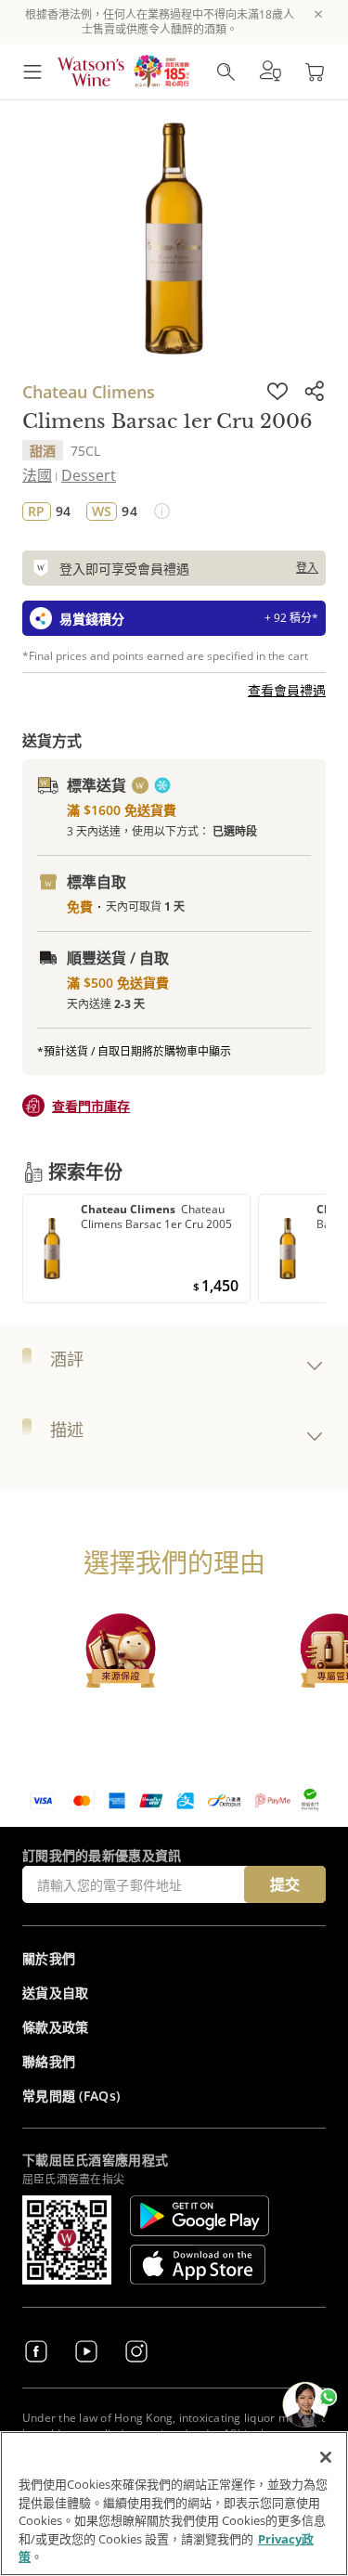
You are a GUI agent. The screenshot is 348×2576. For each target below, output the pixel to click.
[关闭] (326, 2457)
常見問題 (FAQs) (71, 2096)
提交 (285, 1884)
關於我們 (49, 1958)
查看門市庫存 (91, 1106)
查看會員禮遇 (287, 690)
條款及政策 (56, 2027)
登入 (307, 568)
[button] (270, 71)
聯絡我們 (49, 2061)
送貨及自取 (56, 1993)
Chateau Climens (89, 392)
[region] (174, 2504)
